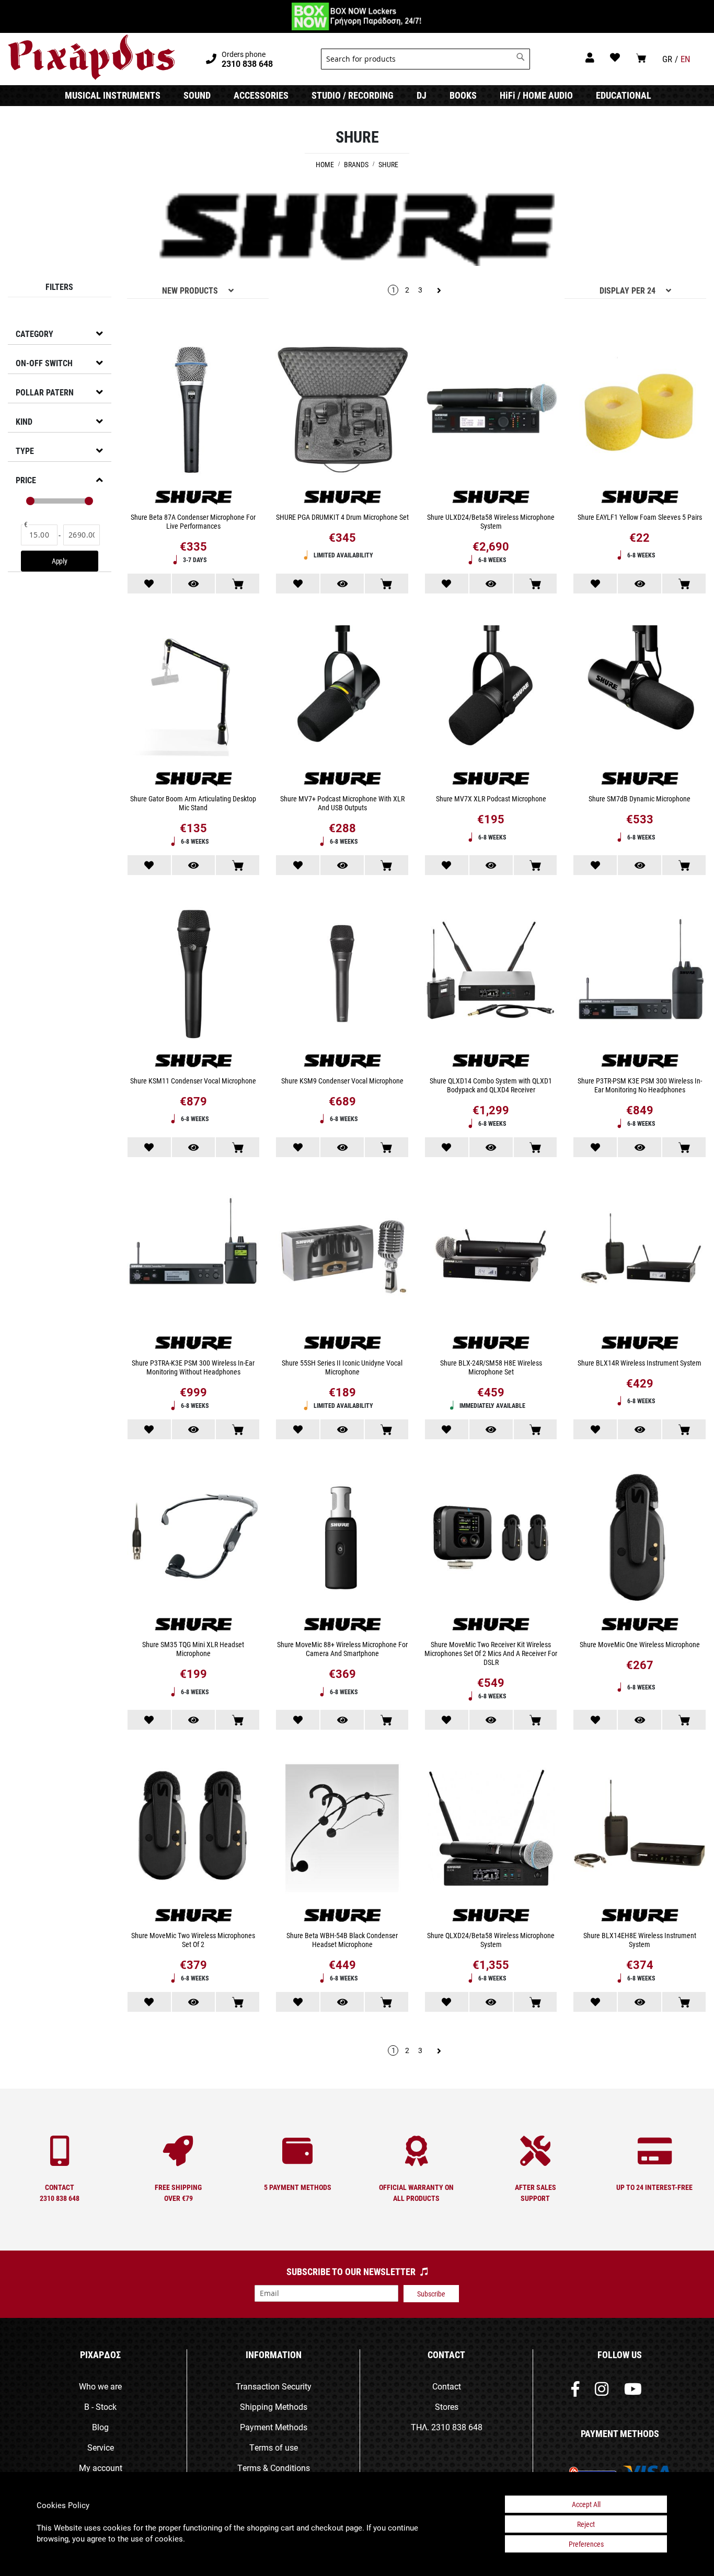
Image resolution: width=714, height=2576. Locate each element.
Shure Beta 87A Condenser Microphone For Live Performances (193, 521)
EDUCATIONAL (624, 95)
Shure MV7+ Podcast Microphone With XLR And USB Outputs (342, 803)
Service (101, 2447)
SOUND (197, 95)
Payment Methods (274, 2427)
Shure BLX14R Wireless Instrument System (640, 1363)
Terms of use (274, 2447)
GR (667, 59)
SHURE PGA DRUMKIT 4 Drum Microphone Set (342, 517)
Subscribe (431, 2294)
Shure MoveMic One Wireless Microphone (640, 1644)
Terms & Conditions (274, 2468)
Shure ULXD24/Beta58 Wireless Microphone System (491, 521)
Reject (586, 2524)
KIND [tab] (24, 421)
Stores (447, 2406)
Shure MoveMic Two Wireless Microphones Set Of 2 (193, 1940)
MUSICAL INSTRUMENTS (113, 95)
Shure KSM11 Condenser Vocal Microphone (193, 1081)
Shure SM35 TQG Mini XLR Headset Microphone (193, 1649)
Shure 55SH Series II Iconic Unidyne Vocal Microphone (342, 1367)
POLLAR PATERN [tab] (45, 392)
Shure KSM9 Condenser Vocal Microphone (342, 1081)
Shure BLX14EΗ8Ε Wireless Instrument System (640, 1940)
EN (686, 59)
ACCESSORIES (261, 95)
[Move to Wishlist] (149, 584)
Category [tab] (34, 334)
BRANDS (357, 164)
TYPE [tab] (25, 451)
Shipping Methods (274, 2406)
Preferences (586, 2544)
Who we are (100, 2386)
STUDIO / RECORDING (353, 95)
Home (326, 164)
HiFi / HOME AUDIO (536, 95)
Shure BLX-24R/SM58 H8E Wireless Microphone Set (491, 1367)
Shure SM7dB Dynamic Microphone (640, 799)
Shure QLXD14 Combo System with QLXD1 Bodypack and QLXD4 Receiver (491, 1085)
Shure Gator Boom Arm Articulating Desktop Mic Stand (193, 803)
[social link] (575, 2391)
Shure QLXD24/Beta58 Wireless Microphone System (491, 1940)
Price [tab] (26, 480)
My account (101, 2468)
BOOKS (463, 95)
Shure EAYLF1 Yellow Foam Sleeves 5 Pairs (640, 517)
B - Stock (100, 2406)
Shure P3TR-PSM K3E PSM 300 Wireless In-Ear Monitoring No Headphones (640, 1085)
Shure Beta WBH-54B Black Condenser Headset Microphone (342, 1940)
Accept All (586, 2504)
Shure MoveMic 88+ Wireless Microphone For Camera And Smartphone (342, 1649)
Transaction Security (274, 2386)
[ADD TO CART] (238, 584)
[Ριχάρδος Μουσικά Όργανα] (91, 57)
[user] (590, 57)
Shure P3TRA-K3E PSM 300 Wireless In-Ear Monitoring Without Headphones (193, 1367)
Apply (60, 561)
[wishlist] (615, 57)
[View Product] (194, 584)
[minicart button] (641, 58)
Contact (447, 2386)
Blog (100, 2427)
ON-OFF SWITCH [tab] (44, 363)
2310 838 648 (457, 2427)
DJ (422, 95)
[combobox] (425, 59)
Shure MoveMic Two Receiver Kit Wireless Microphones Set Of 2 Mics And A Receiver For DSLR (491, 1653)
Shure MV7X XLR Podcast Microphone (491, 799)
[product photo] (194, 411)
